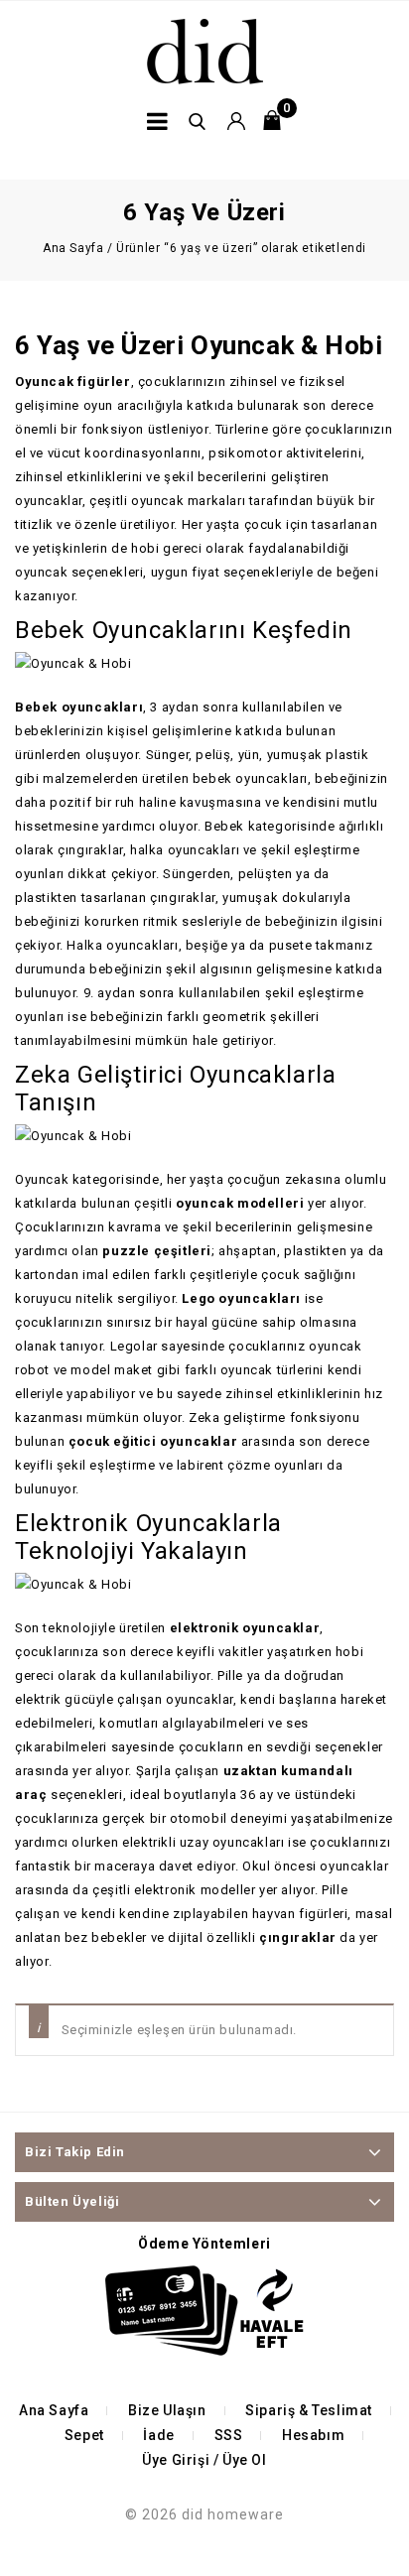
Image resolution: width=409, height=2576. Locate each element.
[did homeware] (205, 50)
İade (158, 2435)
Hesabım (313, 2435)
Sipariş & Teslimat (309, 2410)
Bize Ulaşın (167, 2410)
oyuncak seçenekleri (79, 572)
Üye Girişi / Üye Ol (204, 2460)
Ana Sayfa (73, 248)
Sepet (84, 2435)
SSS (229, 2435)
